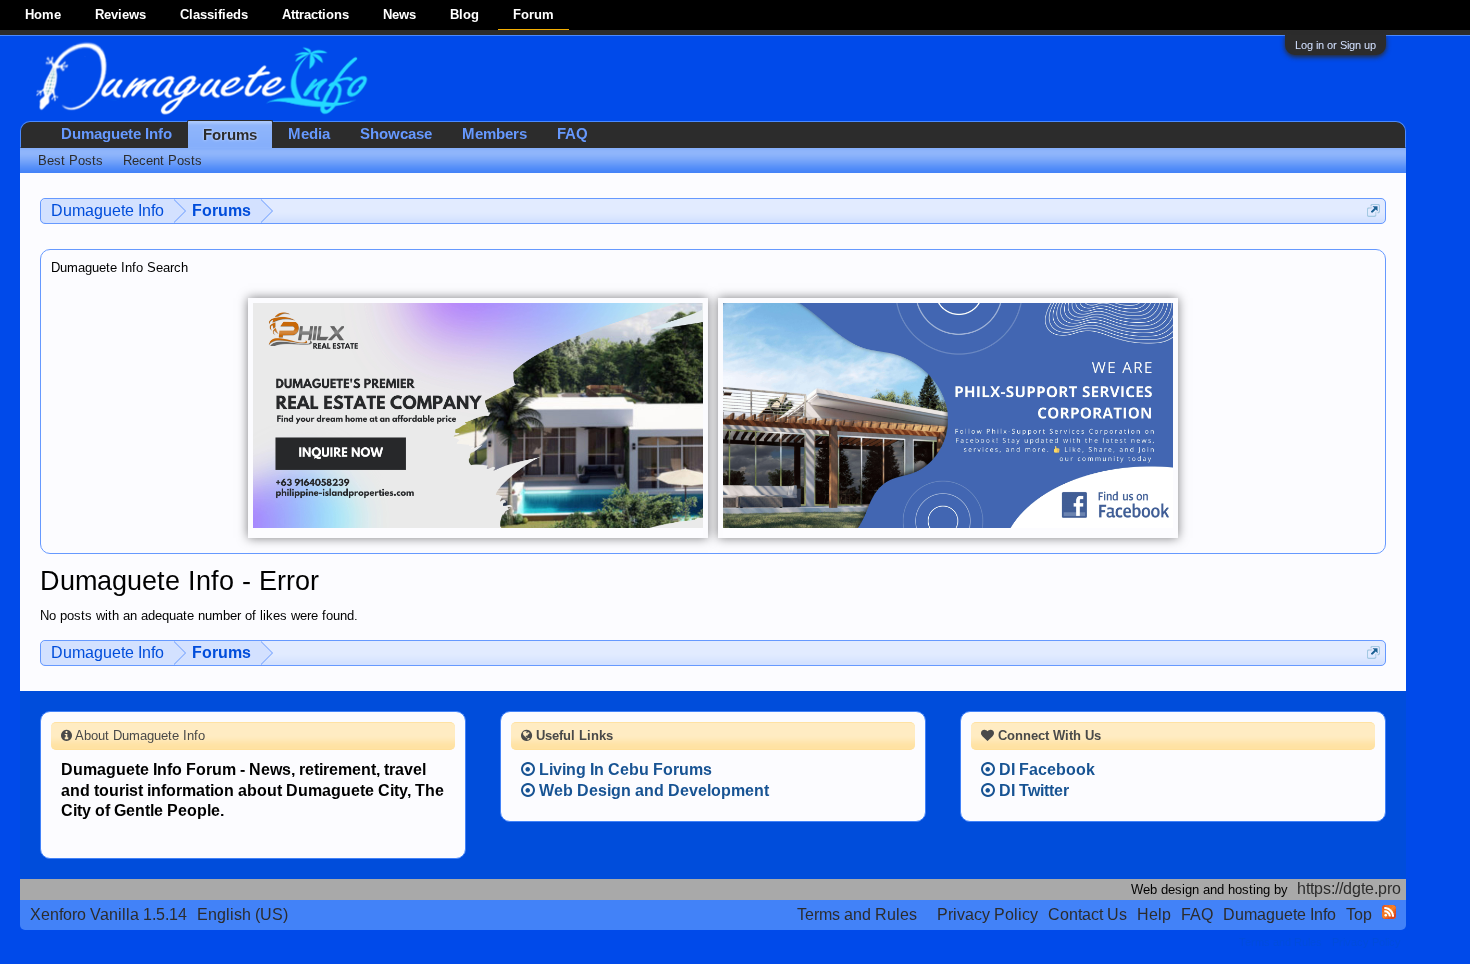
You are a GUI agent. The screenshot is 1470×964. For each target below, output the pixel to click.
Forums (230, 135)
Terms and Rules (857, 914)
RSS (1389, 912)
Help (1154, 914)
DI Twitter (1032, 790)
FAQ (572, 134)
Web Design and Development (652, 790)
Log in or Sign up (1335, 45)
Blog (464, 14)
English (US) (242, 914)
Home (43, 14)
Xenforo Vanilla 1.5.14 (108, 914)
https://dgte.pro (1349, 888)
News (399, 14)
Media (309, 134)
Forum (533, 14)
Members (494, 134)
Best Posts (70, 160)
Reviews (120, 14)
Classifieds (214, 14)
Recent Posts (162, 160)
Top (1359, 914)
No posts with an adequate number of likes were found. (199, 615)
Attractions (315, 14)
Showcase (396, 134)
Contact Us (1087, 914)
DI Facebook (1045, 769)
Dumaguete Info (116, 134)
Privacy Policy (987, 914)
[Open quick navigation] (1373, 210)
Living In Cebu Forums (623, 769)
